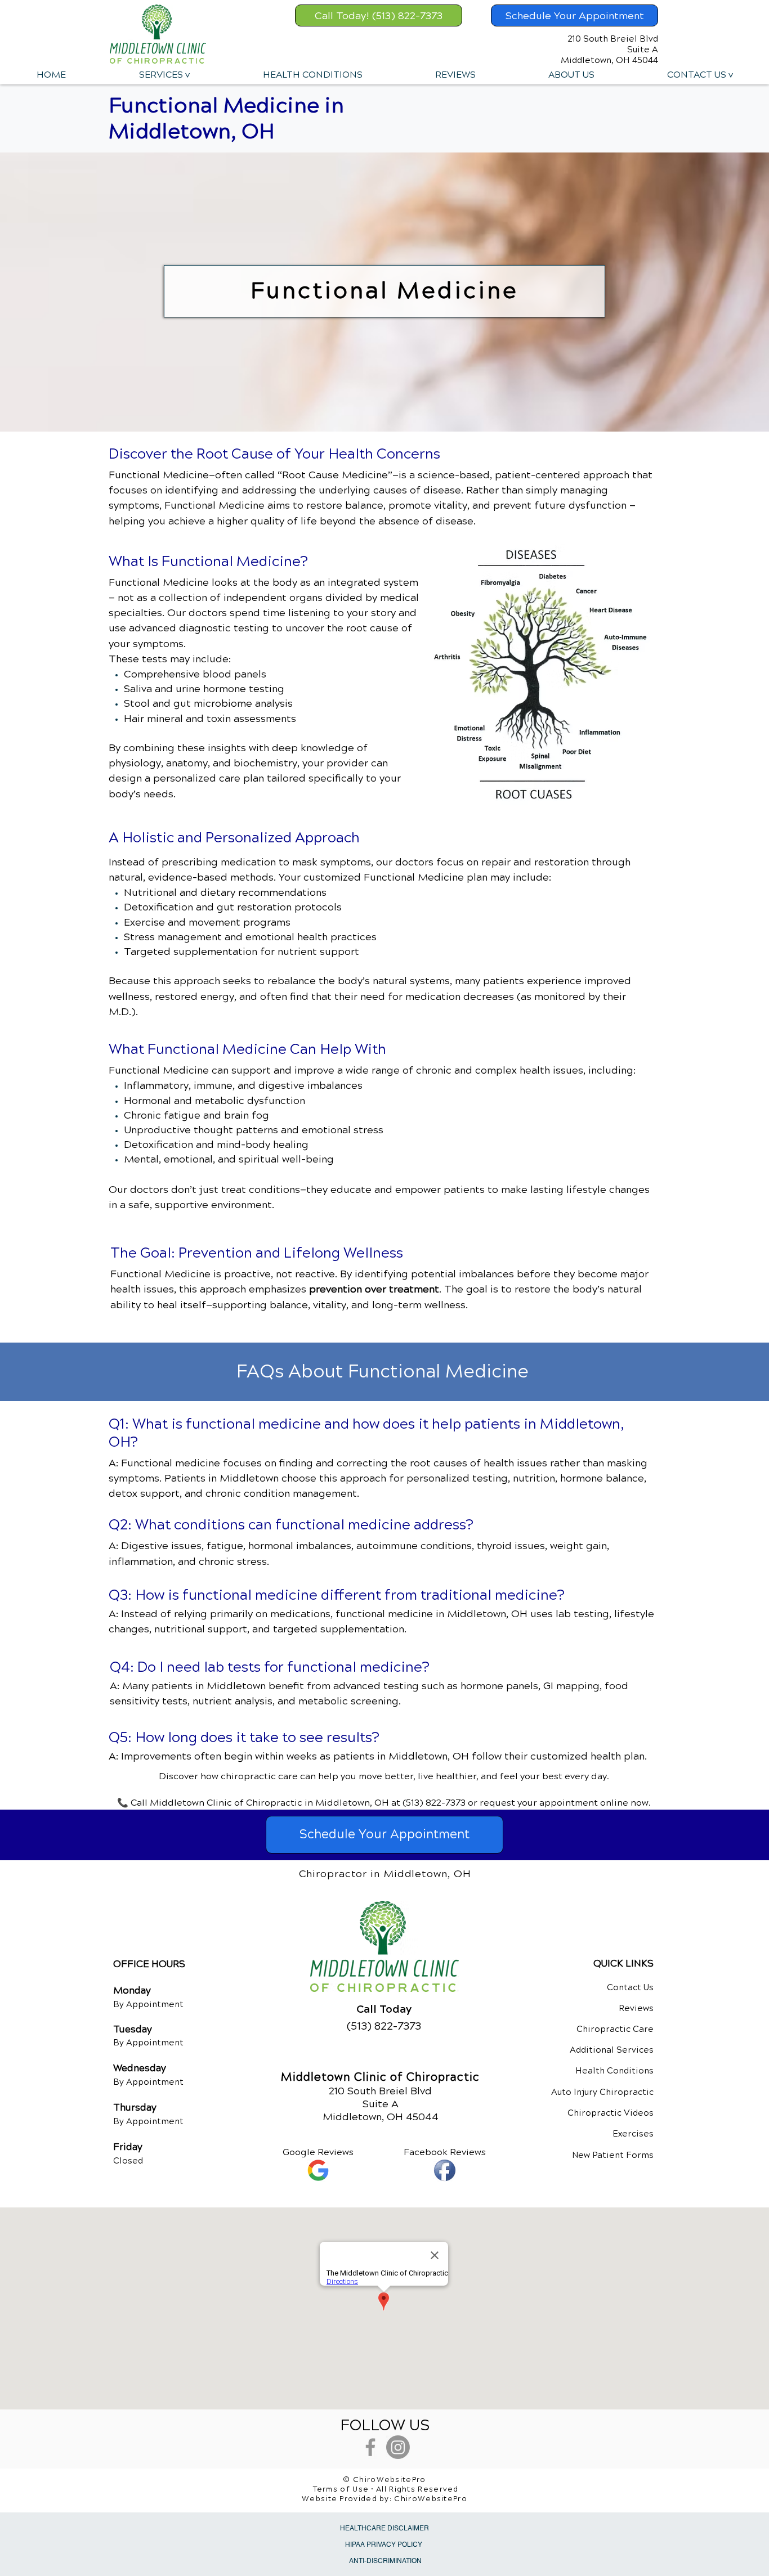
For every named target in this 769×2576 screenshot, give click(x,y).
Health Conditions (614, 2071)
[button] (164, 75)
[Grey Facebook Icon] (370, 2447)
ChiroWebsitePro (431, 2499)
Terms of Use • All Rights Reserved (386, 2489)
